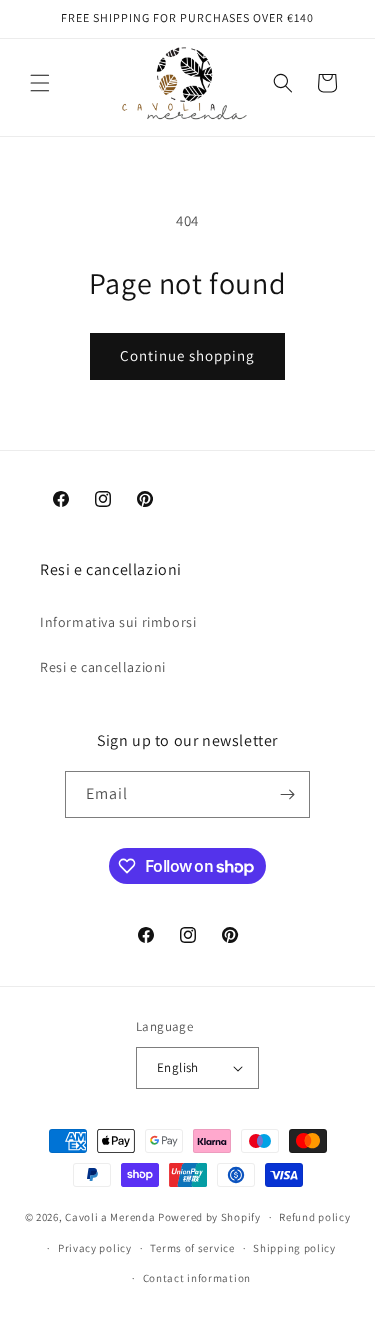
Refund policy (314, 1217)
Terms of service (192, 1248)
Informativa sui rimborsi (118, 622)
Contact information (197, 1278)
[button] (40, 83)
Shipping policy (294, 1248)
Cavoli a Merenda (110, 1217)
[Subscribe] (287, 794)
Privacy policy (95, 1248)
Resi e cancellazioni (103, 667)
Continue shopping (187, 355)
